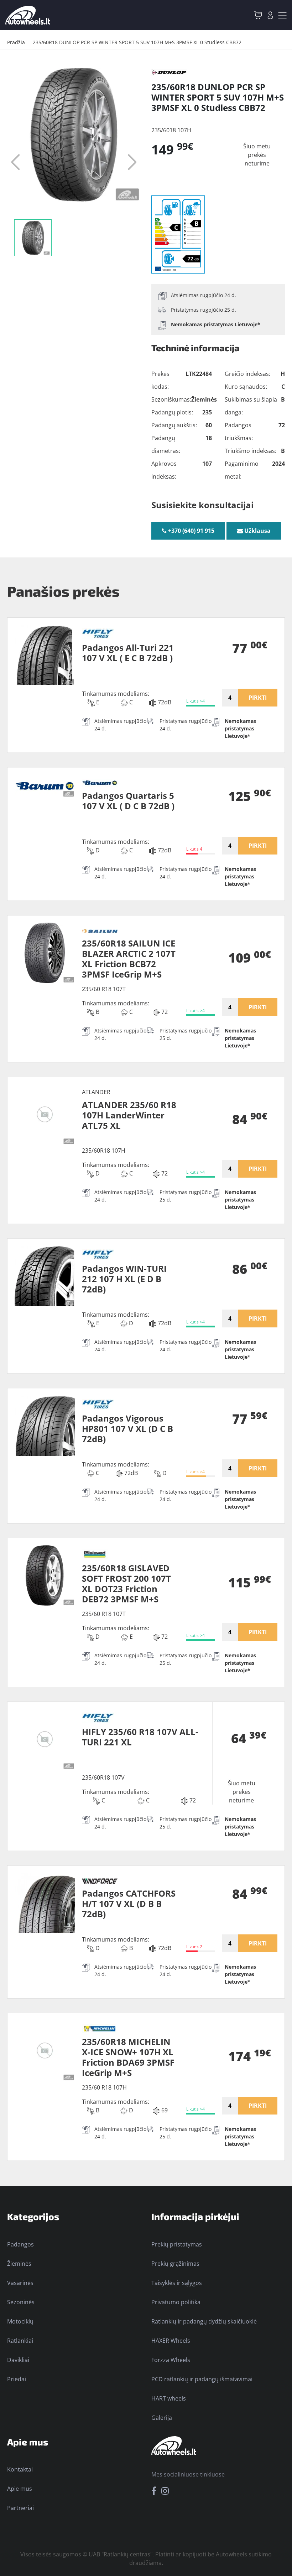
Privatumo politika (176, 2302)
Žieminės (19, 2264)
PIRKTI (258, 698)
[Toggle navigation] (282, 15)
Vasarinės (20, 2283)
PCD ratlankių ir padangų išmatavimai (202, 2379)
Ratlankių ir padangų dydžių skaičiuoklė (204, 2321)
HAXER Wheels (171, 2341)
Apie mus (20, 2489)
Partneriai (20, 2508)
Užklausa (257, 531)
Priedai (17, 2379)
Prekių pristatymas (177, 2244)
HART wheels (169, 2398)
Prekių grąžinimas (175, 2264)
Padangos (20, 2244)
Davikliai (18, 2360)
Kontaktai (20, 2469)
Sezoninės (21, 2302)
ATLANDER (96, 1092)
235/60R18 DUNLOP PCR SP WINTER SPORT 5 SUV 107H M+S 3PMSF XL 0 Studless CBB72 (137, 42)
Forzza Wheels (171, 2360)
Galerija (162, 2418)
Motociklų (20, 2321)
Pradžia (16, 42)
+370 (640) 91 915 (191, 531)
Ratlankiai (20, 2341)
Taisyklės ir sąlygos (177, 2283)
